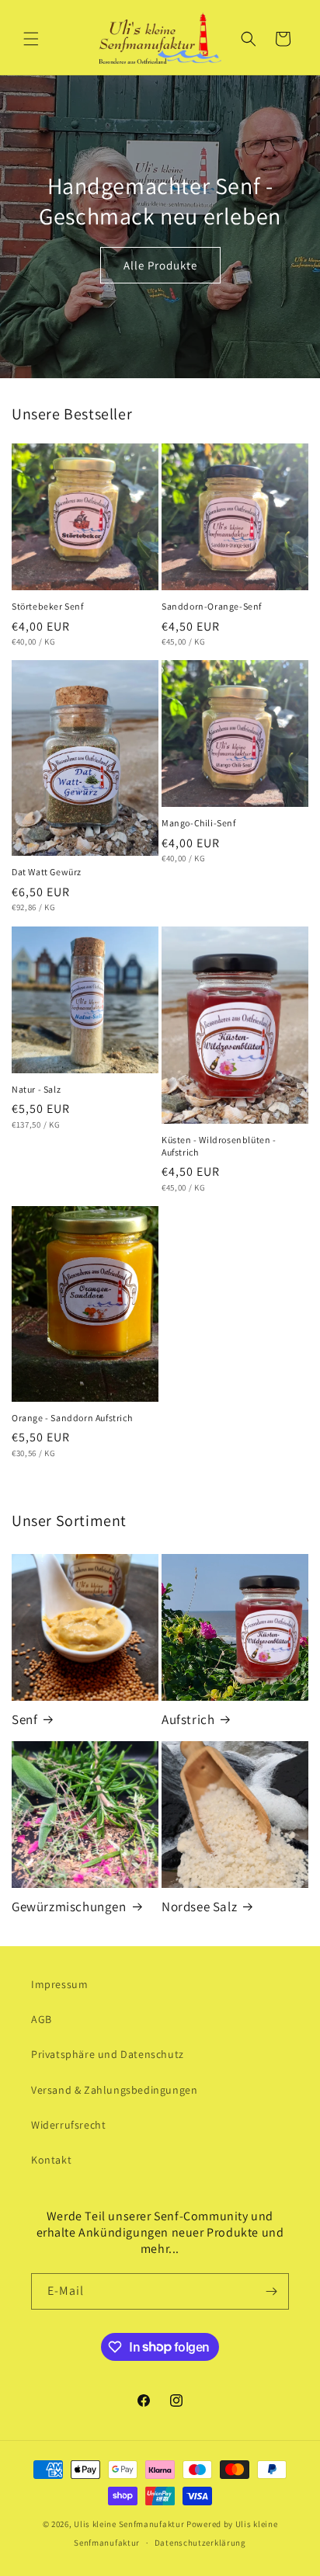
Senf (24, 1719)
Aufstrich (188, 1719)
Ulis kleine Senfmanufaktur (129, 2524)
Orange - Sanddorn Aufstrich (72, 1418)
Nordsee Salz (199, 1907)
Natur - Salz (36, 1089)
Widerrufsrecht (68, 2125)
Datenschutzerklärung (200, 2543)
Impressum (59, 1984)
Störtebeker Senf (48, 606)
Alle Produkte (160, 264)
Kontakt (51, 2160)
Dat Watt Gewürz (47, 872)
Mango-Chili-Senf (199, 823)
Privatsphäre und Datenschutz (108, 2054)
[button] (31, 39)
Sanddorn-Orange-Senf (212, 606)
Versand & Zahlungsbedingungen (114, 2090)
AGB (42, 2019)
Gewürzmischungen (69, 1907)
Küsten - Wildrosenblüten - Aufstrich (219, 1146)
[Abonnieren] (271, 2291)
